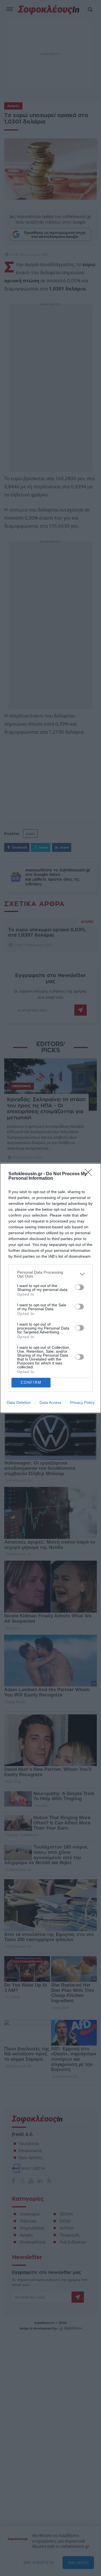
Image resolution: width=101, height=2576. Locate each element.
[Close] (90, 1174)
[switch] (79, 1287)
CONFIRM (31, 1382)
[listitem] (50, 1274)
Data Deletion (19, 1402)
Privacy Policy (82, 1402)
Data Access (50, 1402)
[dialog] (50, 1288)
